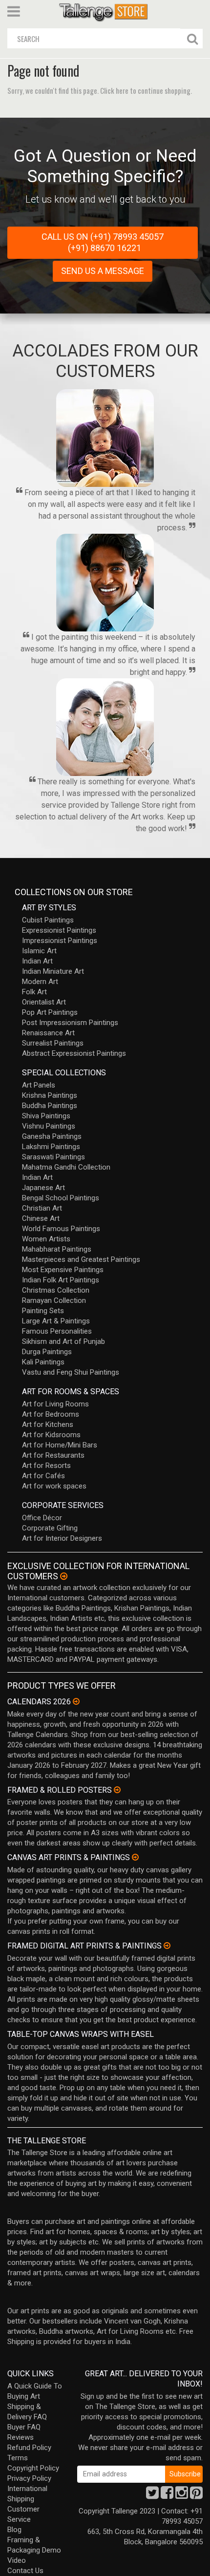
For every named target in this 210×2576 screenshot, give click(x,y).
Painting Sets (43, 1311)
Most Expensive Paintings (63, 1270)
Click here (114, 90)
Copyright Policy (33, 2468)
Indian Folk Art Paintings (61, 1280)
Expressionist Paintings (59, 930)
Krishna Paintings (50, 1095)
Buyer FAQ (24, 2427)
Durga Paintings (47, 1352)
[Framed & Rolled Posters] (117, 1790)
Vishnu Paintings (49, 1126)
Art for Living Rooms (55, 1404)
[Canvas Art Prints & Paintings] (135, 1857)
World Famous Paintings (61, 1229)
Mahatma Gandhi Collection (66, 1167)
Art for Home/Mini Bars (60, 1445)
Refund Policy (29, 2448)
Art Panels (39, 1085)
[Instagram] (182, 2495)
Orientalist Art (44, 1002)
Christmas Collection (56, 1290)
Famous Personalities (57, 1331)
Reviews (21, 2437)
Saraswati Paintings (53, 1157)
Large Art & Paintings (56, 1321)
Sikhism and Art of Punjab (63, 1341)
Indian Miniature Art (53, 971)
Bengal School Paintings (61, 1198)
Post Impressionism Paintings (70, 1023)
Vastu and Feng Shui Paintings (71, 1372)
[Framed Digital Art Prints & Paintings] (167, 1946)
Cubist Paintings (48, 920)
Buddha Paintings (50, 1106)
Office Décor (42, 1518)
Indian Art (37, 961)
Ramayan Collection (54, 1300)
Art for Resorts (46, 1466)
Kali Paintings (43, 1362)
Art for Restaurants (53, 1455)
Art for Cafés (43, 1476)
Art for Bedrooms (51, 1414)
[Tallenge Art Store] (105, 11)
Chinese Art (41, 1218)
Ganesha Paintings (52, 1136)
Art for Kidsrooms (51, 1435)
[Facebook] (167, 2495)
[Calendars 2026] (76, 1701)
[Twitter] (152, 2495)
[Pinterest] (196, 2495)
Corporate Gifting (50, 1528)
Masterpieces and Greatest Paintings (81, 1259)
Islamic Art (39, 951)
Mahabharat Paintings (57, 1249)
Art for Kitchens (48, 1424)
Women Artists (46, 1239)
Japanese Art (43, 1188)
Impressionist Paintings (60, 941)
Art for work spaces (54, 1486)
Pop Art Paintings (50, 1012)
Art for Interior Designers (62, 1538)
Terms (18, 2458)
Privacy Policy (29, 2478)
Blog (14, 2530)
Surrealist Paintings (53, 1043)
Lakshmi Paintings (51, 1147)
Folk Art (34, 992)
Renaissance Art (48, 1033)
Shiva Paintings (46, 1116)
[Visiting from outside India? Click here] (64, 1576)
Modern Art (40, 982)
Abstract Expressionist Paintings (74, 1053)
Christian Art (42, 1208)
